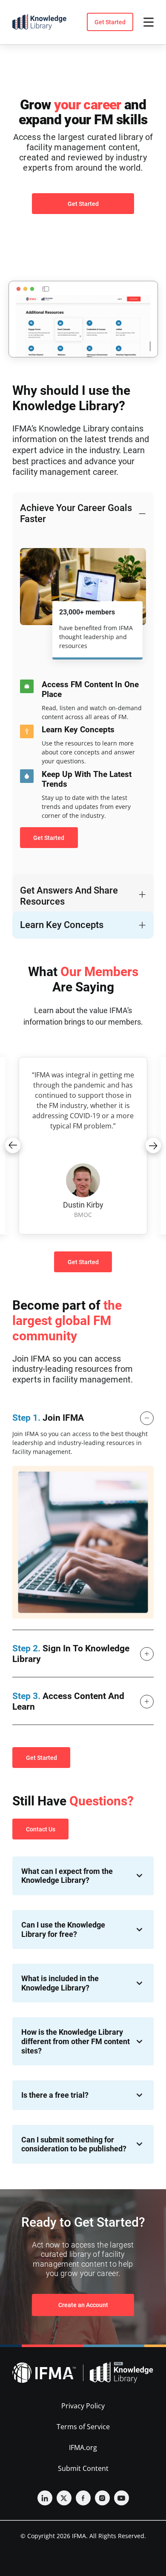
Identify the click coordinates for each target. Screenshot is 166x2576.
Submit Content (83, 2468)
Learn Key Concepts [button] (62, 925)
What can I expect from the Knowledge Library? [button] (67, 1876)
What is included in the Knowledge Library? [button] (60, 1983)
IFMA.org (83, 2447)
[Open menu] (149, 22)
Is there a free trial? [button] (55, 2095)
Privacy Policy (83, 2406)
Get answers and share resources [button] (69, 896)
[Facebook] (83, 2498)
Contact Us (41, 1829)
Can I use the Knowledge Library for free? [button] (63, 1929)
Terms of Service (83, 2427)
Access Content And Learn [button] (68, 1701)
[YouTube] (122, 2498)
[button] (13, 1145)
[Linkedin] (45, 2498)
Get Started (110, 22)
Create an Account (83, 2305)
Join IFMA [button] (48, 1418)
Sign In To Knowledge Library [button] (71, 1654)
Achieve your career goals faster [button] (76, 513)
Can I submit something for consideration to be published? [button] (74, 2144)
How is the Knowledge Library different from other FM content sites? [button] (76, 2041)
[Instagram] (102, 2498)
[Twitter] (64, 2498)
